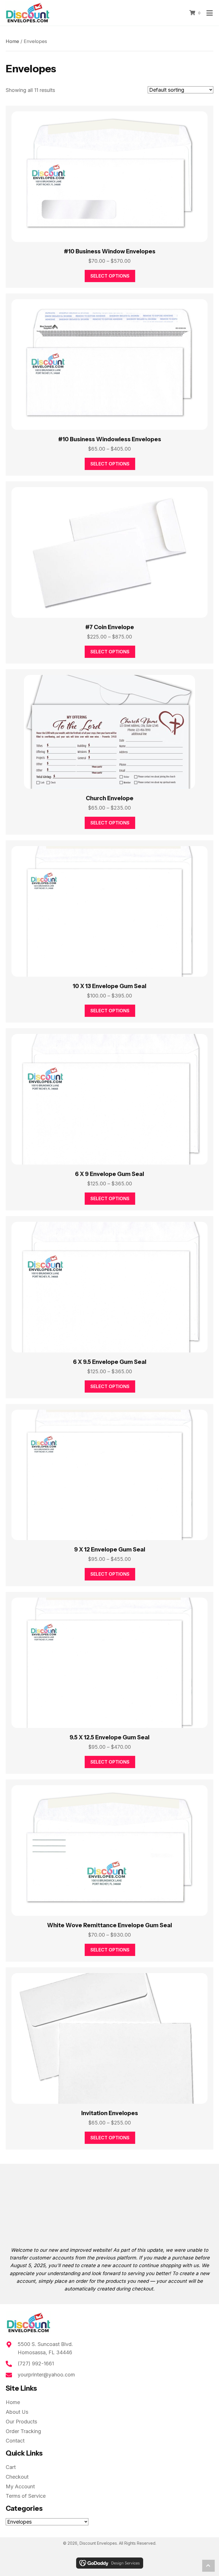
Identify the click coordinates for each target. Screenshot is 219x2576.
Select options (110, 276)
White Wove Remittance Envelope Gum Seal (109, 1925)
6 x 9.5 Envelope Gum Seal (110, 1362)
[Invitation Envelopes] (109, 2038)
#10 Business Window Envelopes (110, 251)
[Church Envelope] (109, 732)
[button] (208, 2566)
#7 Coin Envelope (110, 627)
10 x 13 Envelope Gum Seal (109, 986)
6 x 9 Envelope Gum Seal (109, 1174)
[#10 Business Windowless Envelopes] (109, 365)
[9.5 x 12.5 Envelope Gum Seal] (109, 1663)
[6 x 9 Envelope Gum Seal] (109, 1099)
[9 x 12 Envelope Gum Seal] (109, 1475)
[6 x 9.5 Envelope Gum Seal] (109, 1287)
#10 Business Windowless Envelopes (110, 439)
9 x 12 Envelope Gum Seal (110, 1549)
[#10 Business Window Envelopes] (109, 177)
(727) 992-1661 (36, 2363)
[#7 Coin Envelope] (109, 552)
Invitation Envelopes (110, 2113)
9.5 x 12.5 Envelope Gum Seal (109, 1737)
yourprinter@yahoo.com (46, 2375)
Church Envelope (110, 798)
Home (12, 41)
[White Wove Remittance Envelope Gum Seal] (109, 1851)
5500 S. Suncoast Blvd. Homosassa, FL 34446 (45, 2348)
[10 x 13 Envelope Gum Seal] (109, 911)
